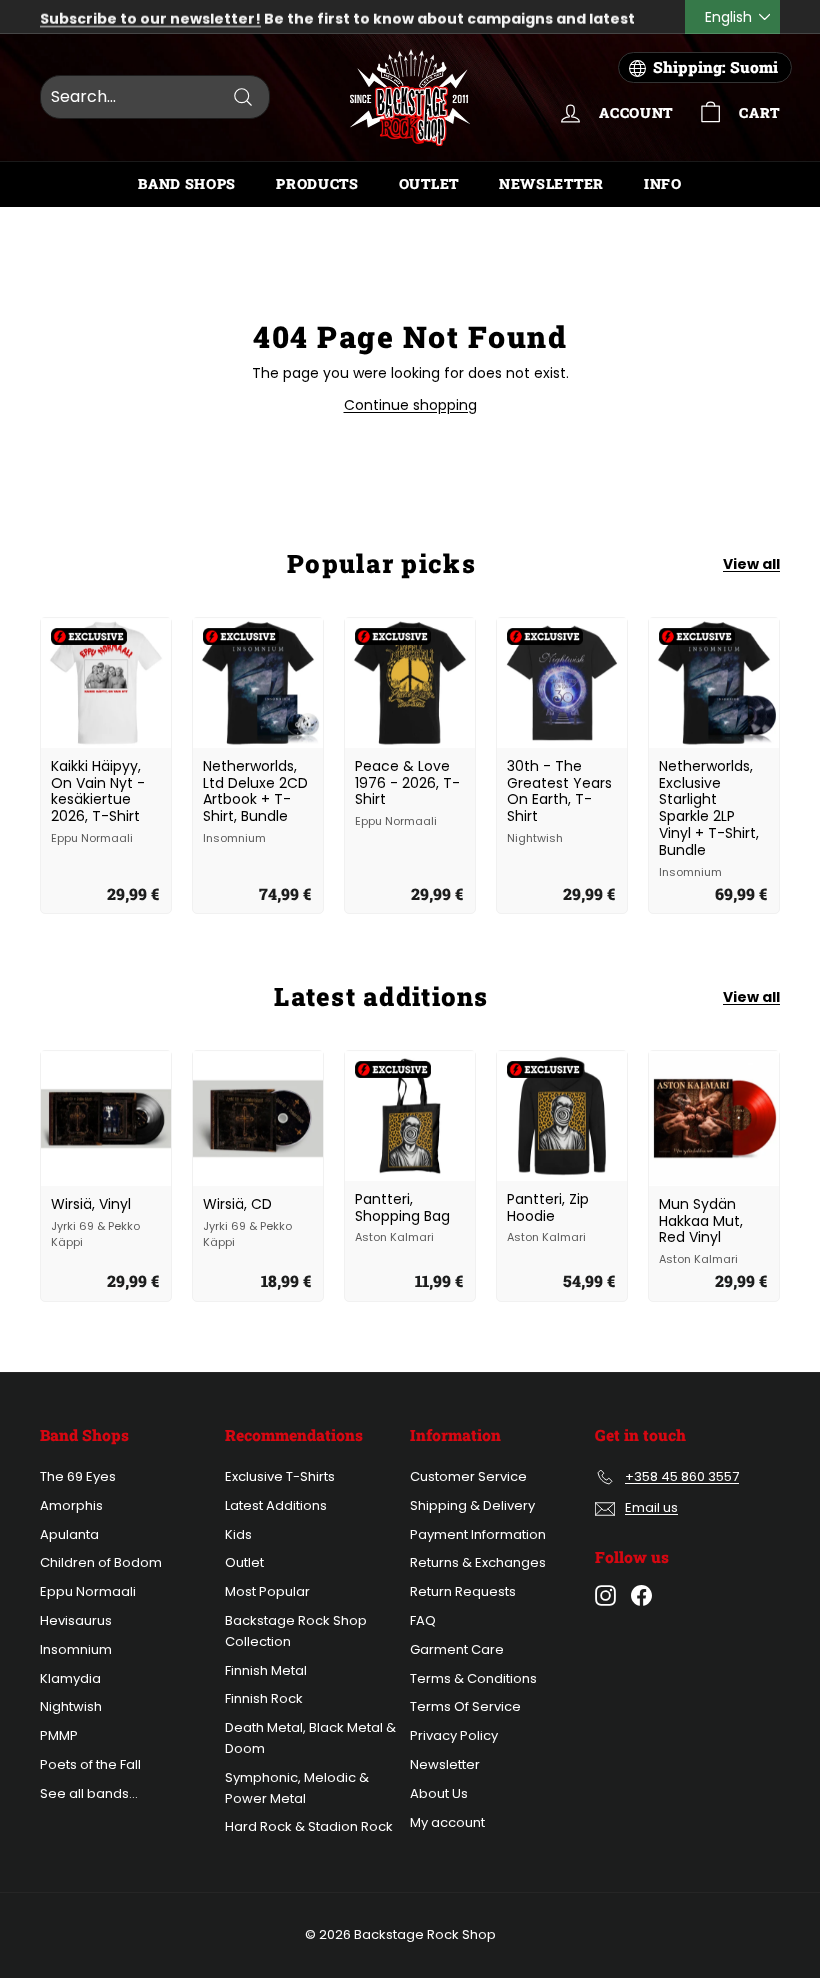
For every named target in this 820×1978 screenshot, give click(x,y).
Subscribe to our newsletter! (150, 17)
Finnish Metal (266, 1670)
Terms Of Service (465, 1706)
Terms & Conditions (473, 1678)
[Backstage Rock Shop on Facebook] (641, 1595)
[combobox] (155, 97)
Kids (238, 1534)
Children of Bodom (101, 1562)
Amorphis (71, 1505)
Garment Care (457, 1649)
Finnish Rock (264, 1698)
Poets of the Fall (90, 1764)
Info (663, 183)
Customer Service (468, 1476)
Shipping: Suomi (715, 67)
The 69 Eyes (78, 1476)
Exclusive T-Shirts (280, 1476)
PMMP (59, 1735)
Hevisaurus (76, 1620)
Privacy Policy (454, 1735)
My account (447, 1822)
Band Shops (187, 183)
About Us (439, 1793)
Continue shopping (410, 405)
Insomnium (76, 1649)
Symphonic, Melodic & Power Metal (297, 1788)
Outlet (429, 183)
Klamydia (70, 1678)
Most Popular (267, 1591)
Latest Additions (276, 1505)
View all (751, 564)
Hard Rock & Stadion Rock (309, 1826)
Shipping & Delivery (472, 1505)
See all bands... (89, 1793)
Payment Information (478, 1534)
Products (317, 183)
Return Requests (463, 1591)
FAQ (423, 1620)
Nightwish (71, 1706)
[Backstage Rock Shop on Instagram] (605, 1595)
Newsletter (551, 183)
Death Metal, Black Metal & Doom (310, 1738)
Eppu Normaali (88, 1591)
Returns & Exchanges (478, 1562)
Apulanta (69, 1534)
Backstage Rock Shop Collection (296, 1631)
